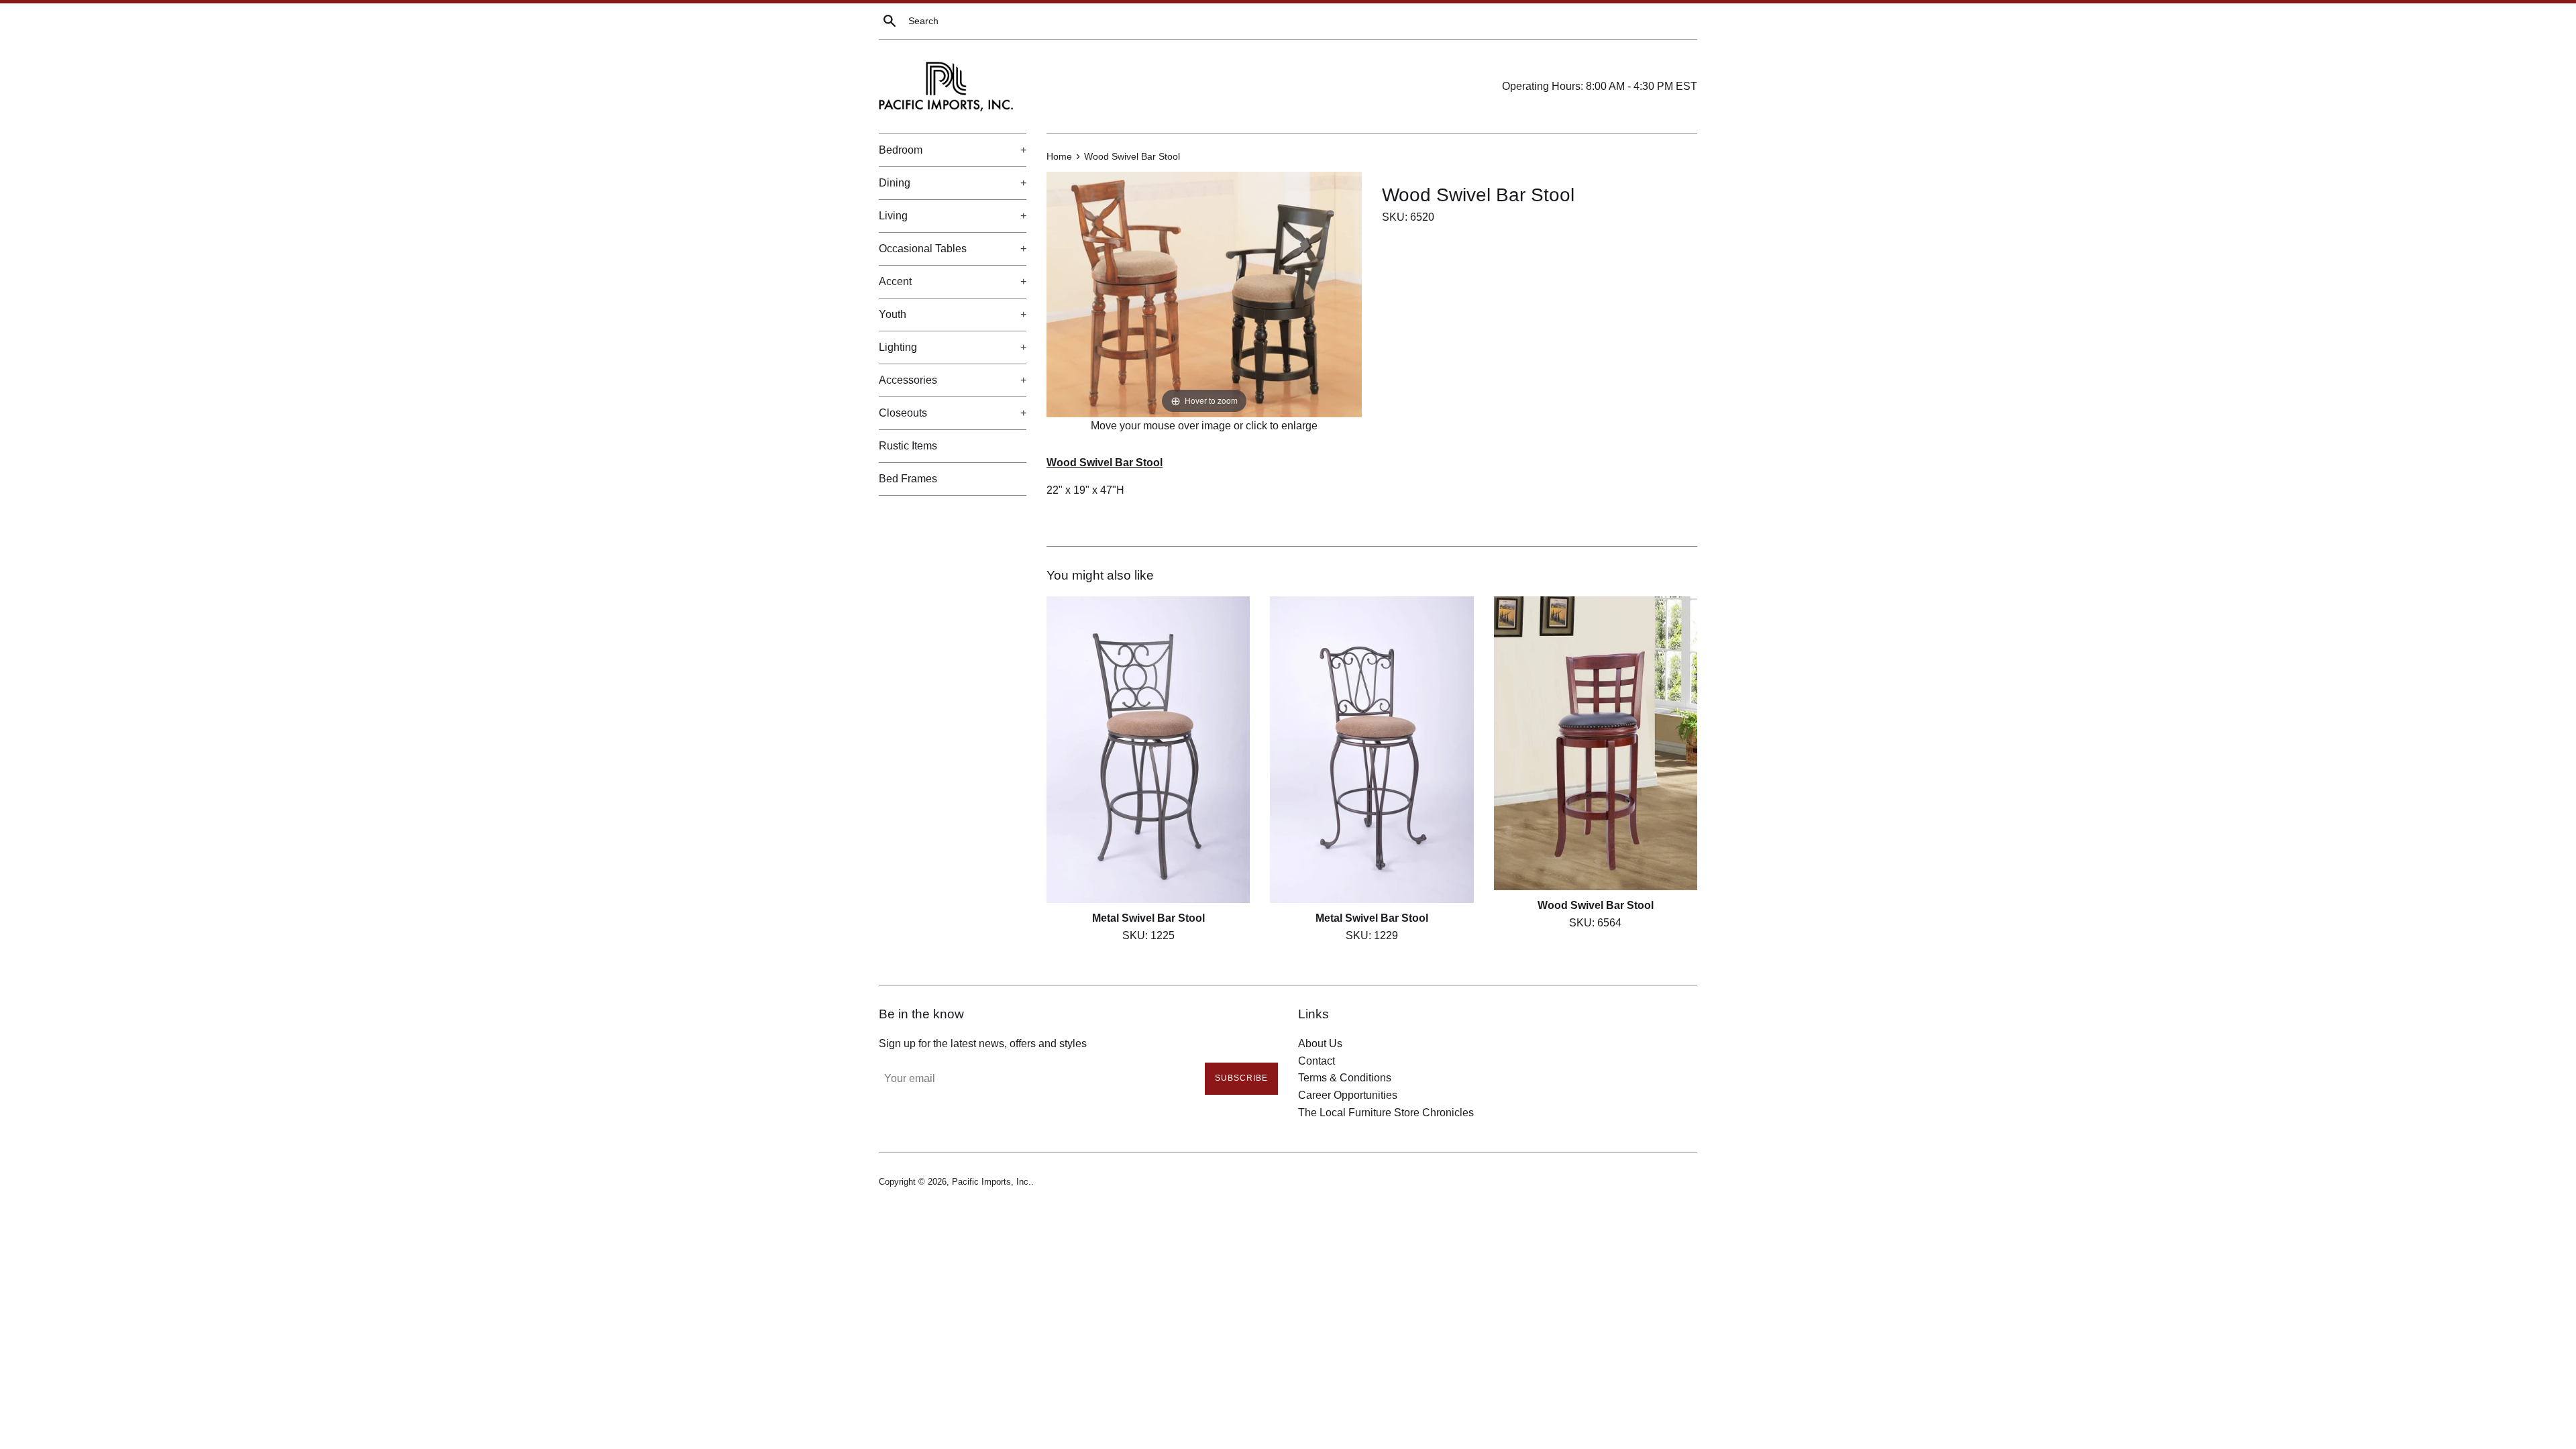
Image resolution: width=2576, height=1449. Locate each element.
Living (953, 216)
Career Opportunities (1348, 1095)
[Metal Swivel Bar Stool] (1148, 750)
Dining (953, 183)
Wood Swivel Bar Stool (1596, 906)
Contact (1317, 1061)
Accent (953, 281)
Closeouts (953, 413)
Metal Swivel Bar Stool (1148, 919)
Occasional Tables (953, 249)
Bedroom (953, 150)
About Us (1320, 1043)
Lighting (953, 347)
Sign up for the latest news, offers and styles (983, 1043)
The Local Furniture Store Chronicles (1386, 1113)
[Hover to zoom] (1204, 293)
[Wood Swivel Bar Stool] (1596, 744)
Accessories (953, 380)
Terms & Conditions (1345, 1078)
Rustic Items (908, 446)
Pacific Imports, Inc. (991, 1182)
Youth (953, 314)
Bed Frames (908, 479)
